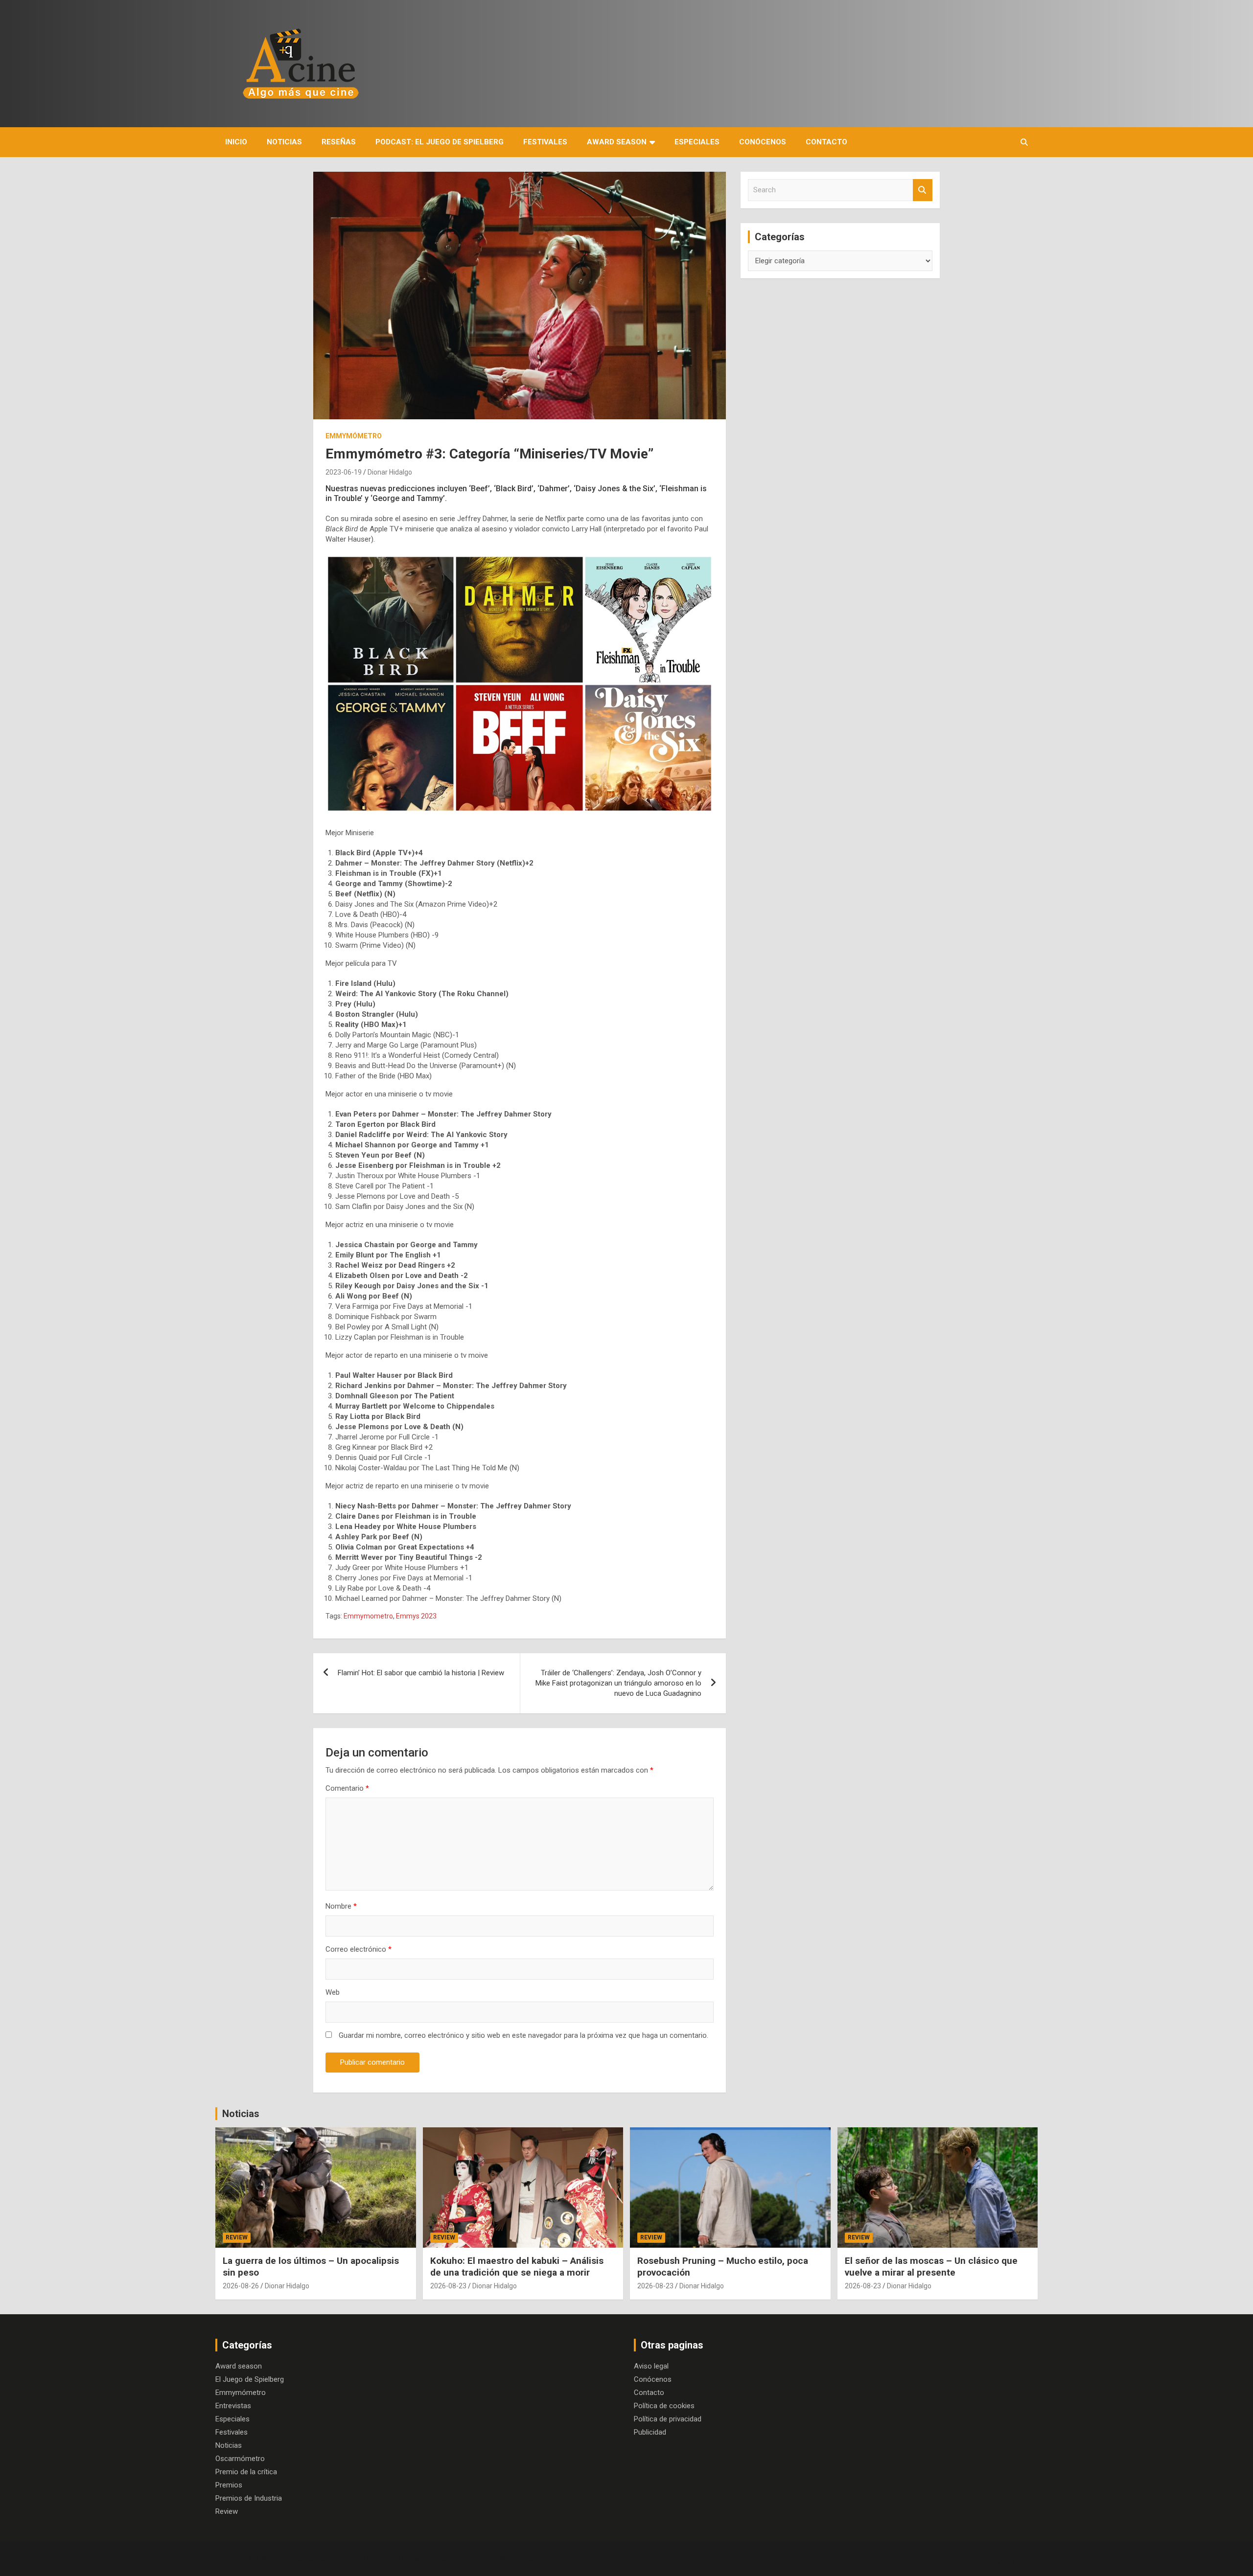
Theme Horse (400, 2558)
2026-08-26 (241, 2286)
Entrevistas (233, 2406)
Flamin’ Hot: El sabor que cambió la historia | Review (421, 1673)
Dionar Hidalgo (390, 472)
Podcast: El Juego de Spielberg (440, 142)
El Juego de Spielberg (250, 2379)
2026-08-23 (448, 2286)
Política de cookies (664, 2406)
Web (333, 1992)
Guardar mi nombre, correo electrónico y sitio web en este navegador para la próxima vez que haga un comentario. (523, 2035)
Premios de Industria (249, 2498)
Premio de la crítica (246, 2472)
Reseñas (339, 142)
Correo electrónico (359, 1949)
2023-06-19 (344, 472)
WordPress (517, 2558)
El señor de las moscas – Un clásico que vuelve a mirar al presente (931, 2267)
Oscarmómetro (240, 2459)
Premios (229, 2485)
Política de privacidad (668, 2419)
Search (923, 190)
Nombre (341, 1906)
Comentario (347, 1788)
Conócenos (763, 142)
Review (237, 2237)
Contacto (826, 142)
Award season (617, 142)
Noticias (284, 142)
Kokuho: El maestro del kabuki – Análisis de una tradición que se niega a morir (517, 2267)
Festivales (545, 142)
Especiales (697, 142)
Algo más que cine (303, 2558)
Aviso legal (651, 2366)
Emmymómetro (354, 436)
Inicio (236, 142)
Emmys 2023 (416, 1616)
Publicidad (650, 2432)
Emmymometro (368, 1616)
